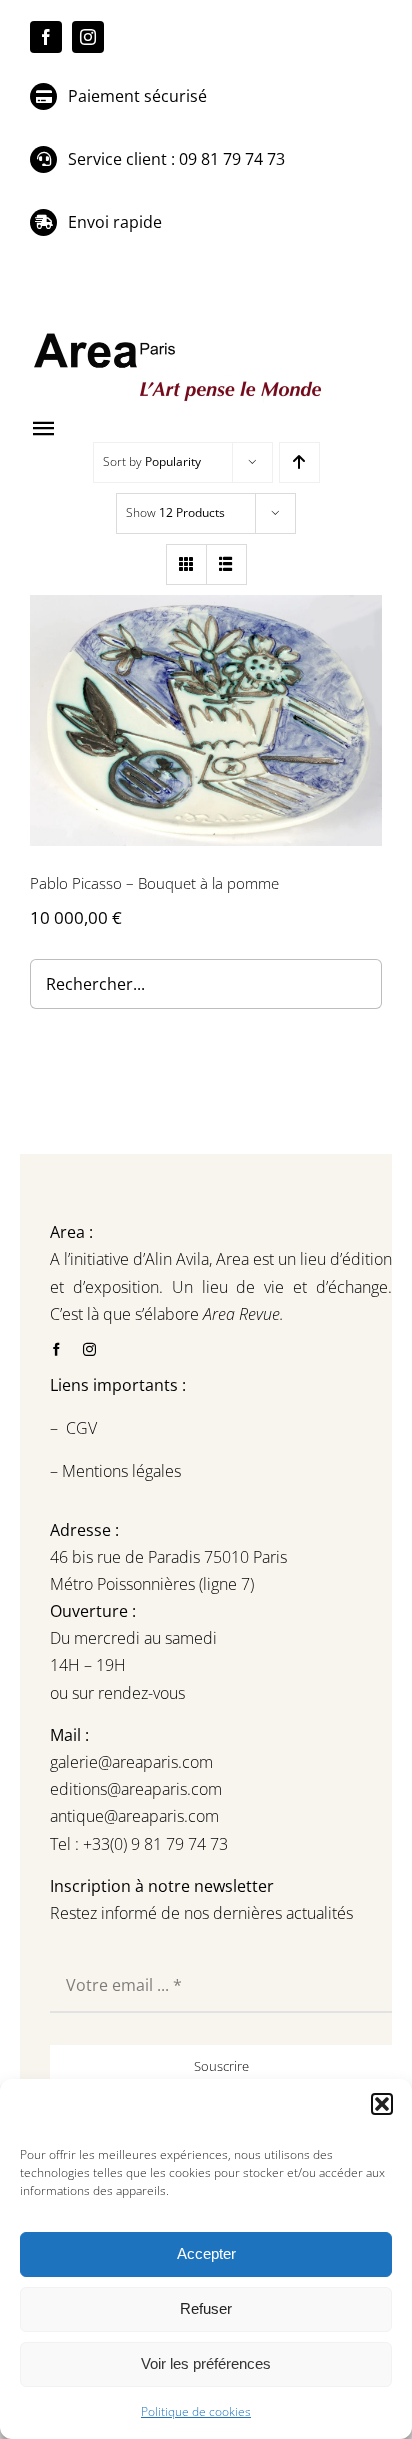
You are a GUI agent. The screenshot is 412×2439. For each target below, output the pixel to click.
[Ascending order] (299, 462)
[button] (382, 2104)
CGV (83, 1428)
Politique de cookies (196, 2411)
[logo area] (180, 334)
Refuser (206, 2308)
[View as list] (226, 564)
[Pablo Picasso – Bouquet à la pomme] (206, 720)
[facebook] (46, 37)
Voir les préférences (206, 2363)
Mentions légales (119, 1471)
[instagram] (88, 37)
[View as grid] (186, 564)
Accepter (206, 2253)
